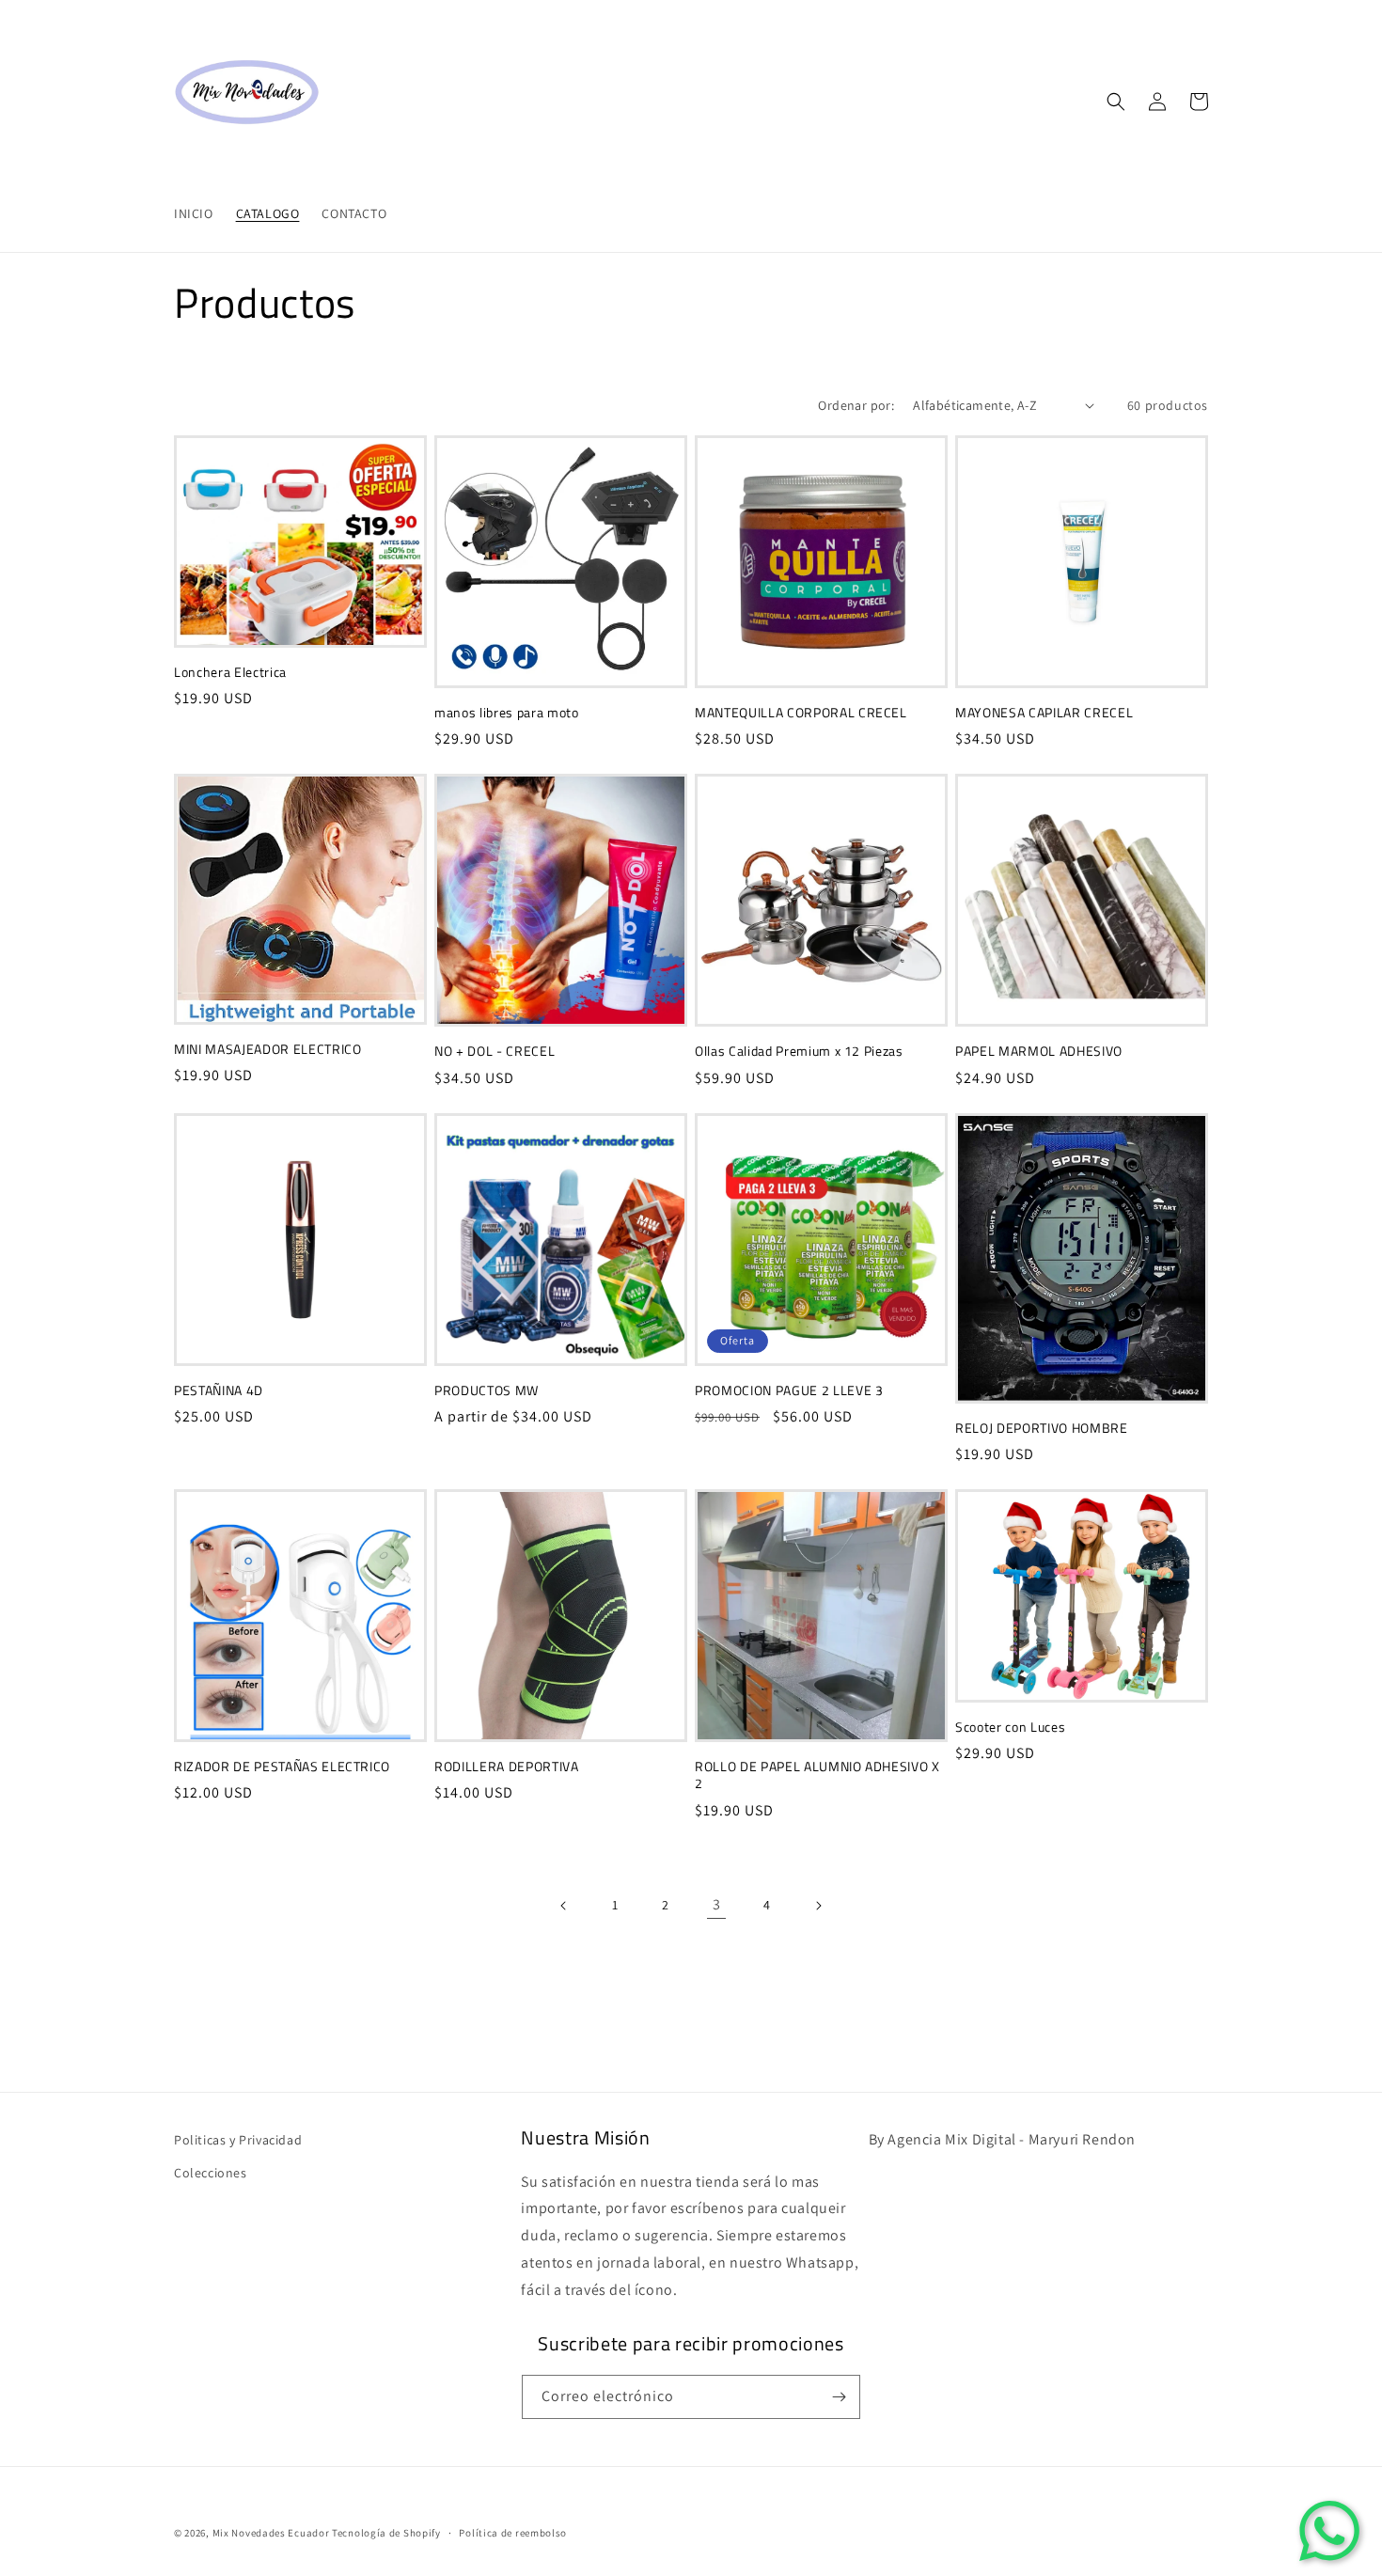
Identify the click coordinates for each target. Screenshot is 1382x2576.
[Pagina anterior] (564, 1906)
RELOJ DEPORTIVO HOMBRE (1042, 1428)
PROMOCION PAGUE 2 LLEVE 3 (789, 1390)
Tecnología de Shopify (386, 2533)
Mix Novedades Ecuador (271, 2533)
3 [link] (717, 1904)
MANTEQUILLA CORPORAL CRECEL (801, 713)
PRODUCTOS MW (487, 1390)
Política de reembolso (513, 2533)
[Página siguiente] (818, 1906)
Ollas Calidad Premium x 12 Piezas (799, 1051)
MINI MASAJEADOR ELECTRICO (268, 1049)
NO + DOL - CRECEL (495, 1051)
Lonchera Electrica (230, 672)
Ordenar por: (856, 405)
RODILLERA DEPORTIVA (507, 1767)
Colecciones (211, 2173)
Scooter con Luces (1010, 1727)
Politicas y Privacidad (238, 2140)
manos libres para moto (507, 713)
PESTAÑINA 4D (219, 1390)
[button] (1116, 102)
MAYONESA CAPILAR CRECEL (1044, 713)
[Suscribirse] (839, 2397)
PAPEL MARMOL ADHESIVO (1039, 1051)
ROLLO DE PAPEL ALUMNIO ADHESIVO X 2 (817, 1775)
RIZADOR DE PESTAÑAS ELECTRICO (282, 1767)
